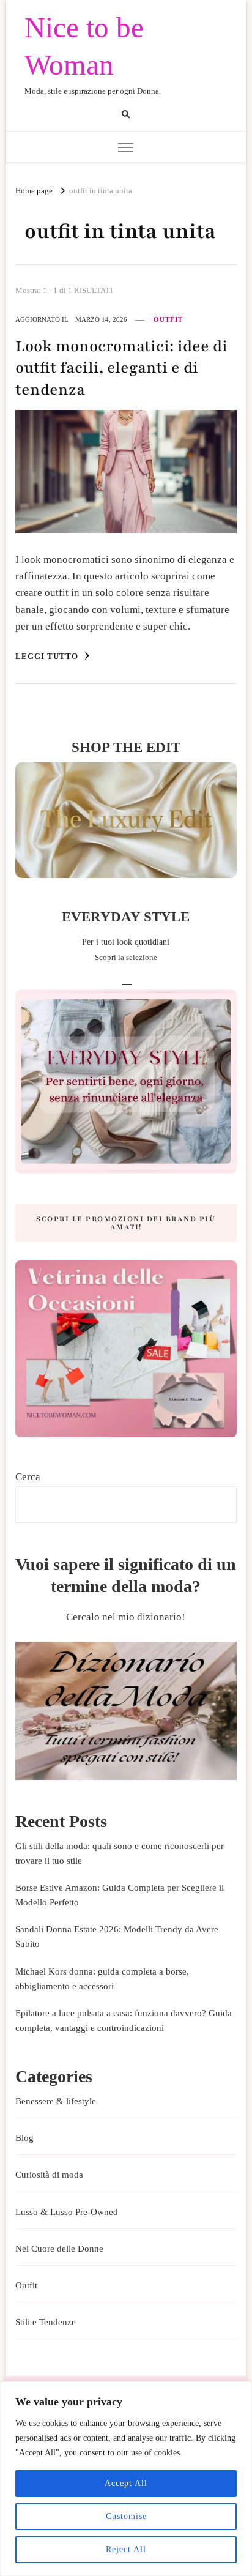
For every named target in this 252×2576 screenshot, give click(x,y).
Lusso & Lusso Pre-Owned (67, 2212)
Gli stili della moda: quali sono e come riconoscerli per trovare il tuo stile (120, 1853)
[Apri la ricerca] (126, 114)
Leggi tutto (48, 656)
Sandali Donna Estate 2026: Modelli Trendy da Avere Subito (117, 1937)
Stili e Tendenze (46, 2322)
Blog (24, 2138)
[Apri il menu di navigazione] (126, 148)
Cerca (28, 1477)
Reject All (126, 2549)
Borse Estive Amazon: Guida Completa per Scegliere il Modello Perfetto (120, 1895)
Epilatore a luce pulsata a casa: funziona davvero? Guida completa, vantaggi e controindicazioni (124, 2020)
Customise (126, 2516)
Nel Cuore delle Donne (59, 2249)
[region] (126, 2479)
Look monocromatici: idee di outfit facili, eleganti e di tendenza (121, 368)
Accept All (126, 2483)
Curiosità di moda (49, 2175)
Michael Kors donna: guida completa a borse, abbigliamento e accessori (102, 1979)
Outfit (168, 319)
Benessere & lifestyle (56, 2101)
